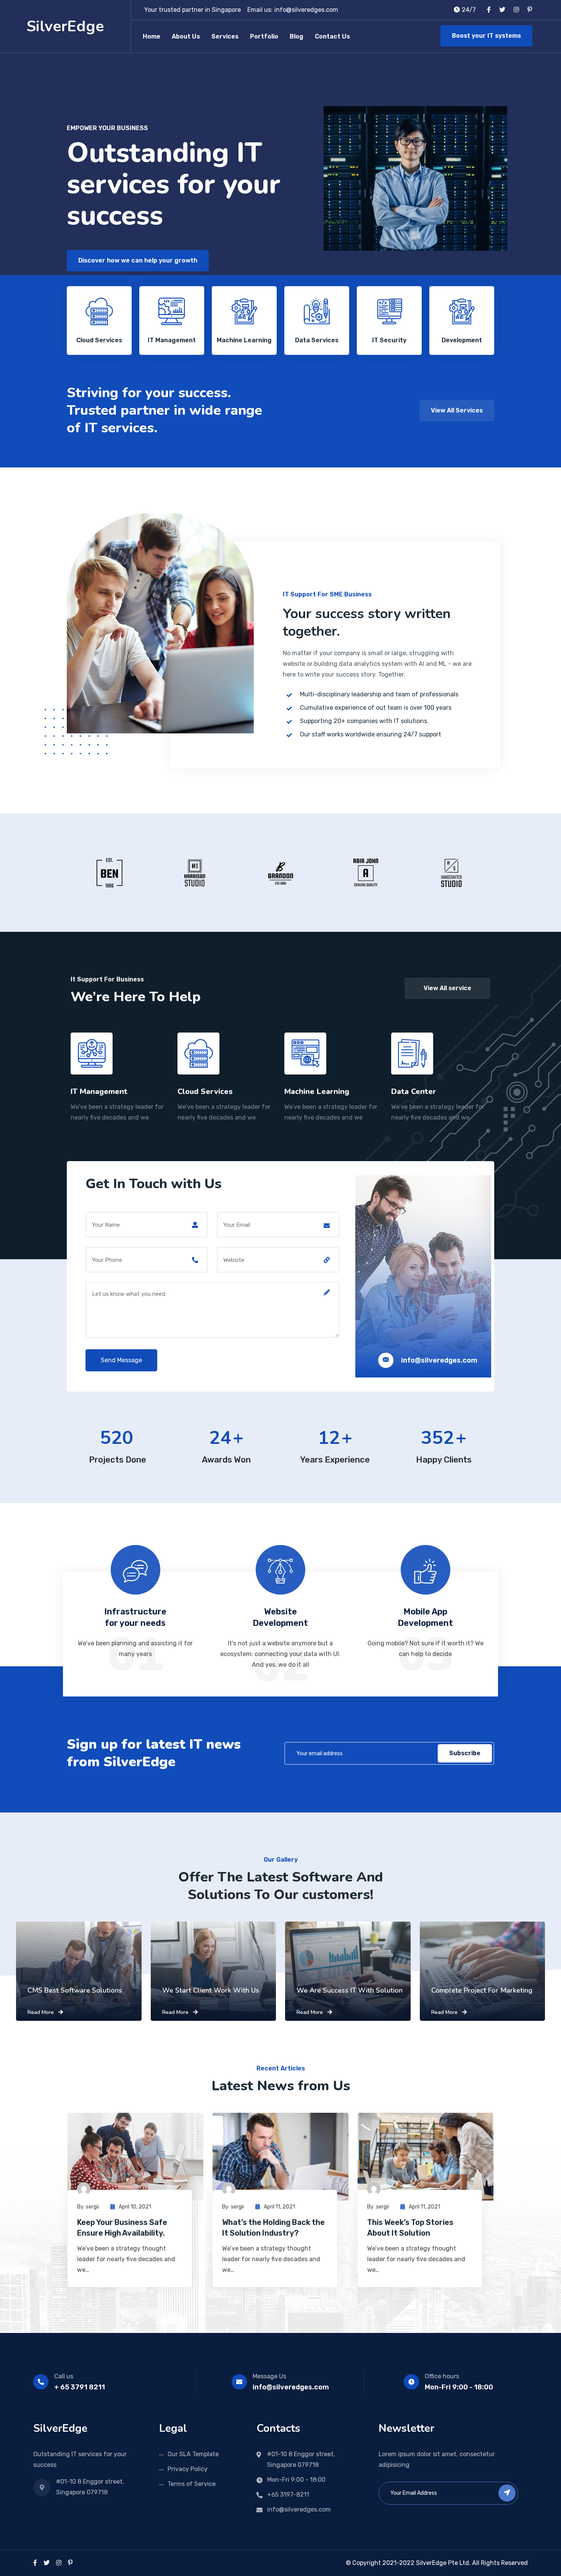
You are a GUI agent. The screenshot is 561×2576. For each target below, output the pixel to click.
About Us (186, 36)
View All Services (457, 410)
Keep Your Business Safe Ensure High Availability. (122, 2228)
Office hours (442, 2376)
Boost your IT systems (486, 36)
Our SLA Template (193, 2454)
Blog (297, 36)
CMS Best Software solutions (75, 1990)
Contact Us (332, 36)
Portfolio (264, 36)
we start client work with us (211, 1990)
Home (152, 36)
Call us (64, 2376)
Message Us (269, 2376)
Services (225, 36)
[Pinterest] (70, 2563)
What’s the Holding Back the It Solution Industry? (273, 2228)
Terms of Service (192, 2484)
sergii (92, 2207)
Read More (41, 2012)
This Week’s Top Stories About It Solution (410, 2228)
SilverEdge (65, 26)
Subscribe (465, 1753)
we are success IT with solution (350, 1990)
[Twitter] (47, 2563)
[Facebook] (35, 2563)
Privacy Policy (188, 2469)
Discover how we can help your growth (138, 260)
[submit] (507, 2493)
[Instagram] (59, 2563)
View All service (447, 988)
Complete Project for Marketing (482, 1990)
